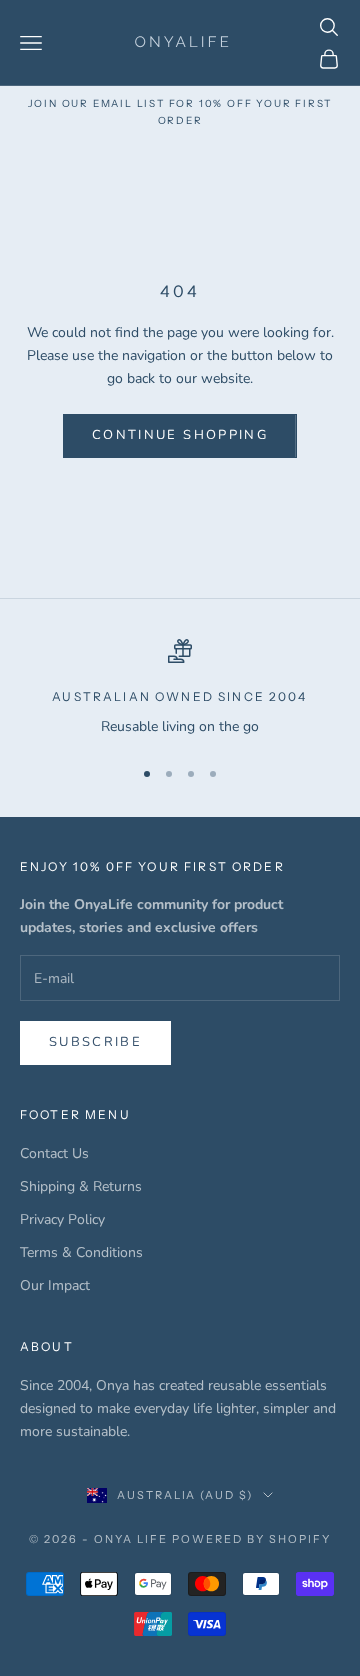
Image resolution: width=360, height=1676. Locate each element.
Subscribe (95, 1042)
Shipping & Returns (81, 1186)
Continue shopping (180, 435)
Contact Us (54, 1153)
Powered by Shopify (251, 1539)
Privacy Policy (62, 1219)
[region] (180, 688)
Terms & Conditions (81, 1252)
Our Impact (55, 1285)
